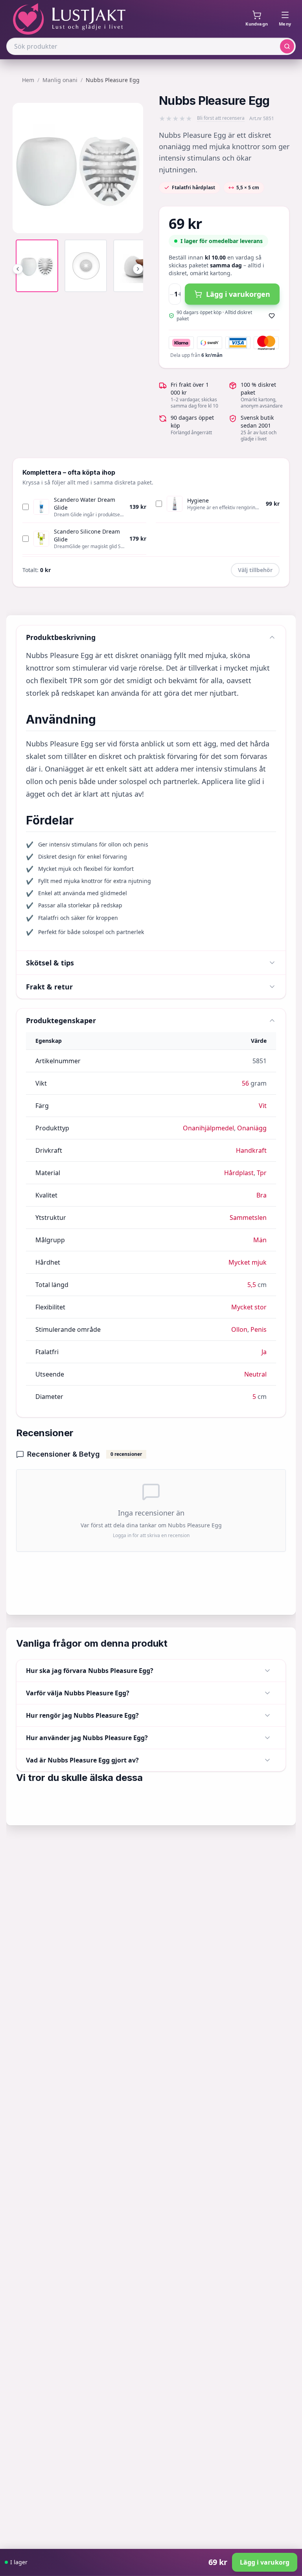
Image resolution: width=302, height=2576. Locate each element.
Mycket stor (249, 1307)
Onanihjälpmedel (208, 1128)
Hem (28, 80)
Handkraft (251, 1150)
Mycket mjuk (248, 1262)
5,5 (252, 1285)
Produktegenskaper (61, 1020)
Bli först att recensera (221, 118)
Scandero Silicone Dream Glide (87, 535)
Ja (264, 1352)
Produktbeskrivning (61, 637)
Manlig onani (60, 80)
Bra (261, 1195)
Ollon (239, 1329)
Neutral (255, 1374)
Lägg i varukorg (265, 2562)
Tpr (262, 1173)
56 (245, 1083)
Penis (259, 1329)
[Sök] (287, 46)
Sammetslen (248, 1218)
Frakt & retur (49, 987)
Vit (263, 1106)
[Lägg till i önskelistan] (272, 316)
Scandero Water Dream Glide (85, 504)
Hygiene (198, 500)
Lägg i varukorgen (238, 294)
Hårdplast (239, 1173)
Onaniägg (252, 1128)
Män (260, 1240)
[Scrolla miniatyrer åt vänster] (18, 269)
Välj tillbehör (255, 570)
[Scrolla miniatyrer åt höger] (138, 269)
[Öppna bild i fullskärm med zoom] (131, 221)
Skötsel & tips (50, 963)
